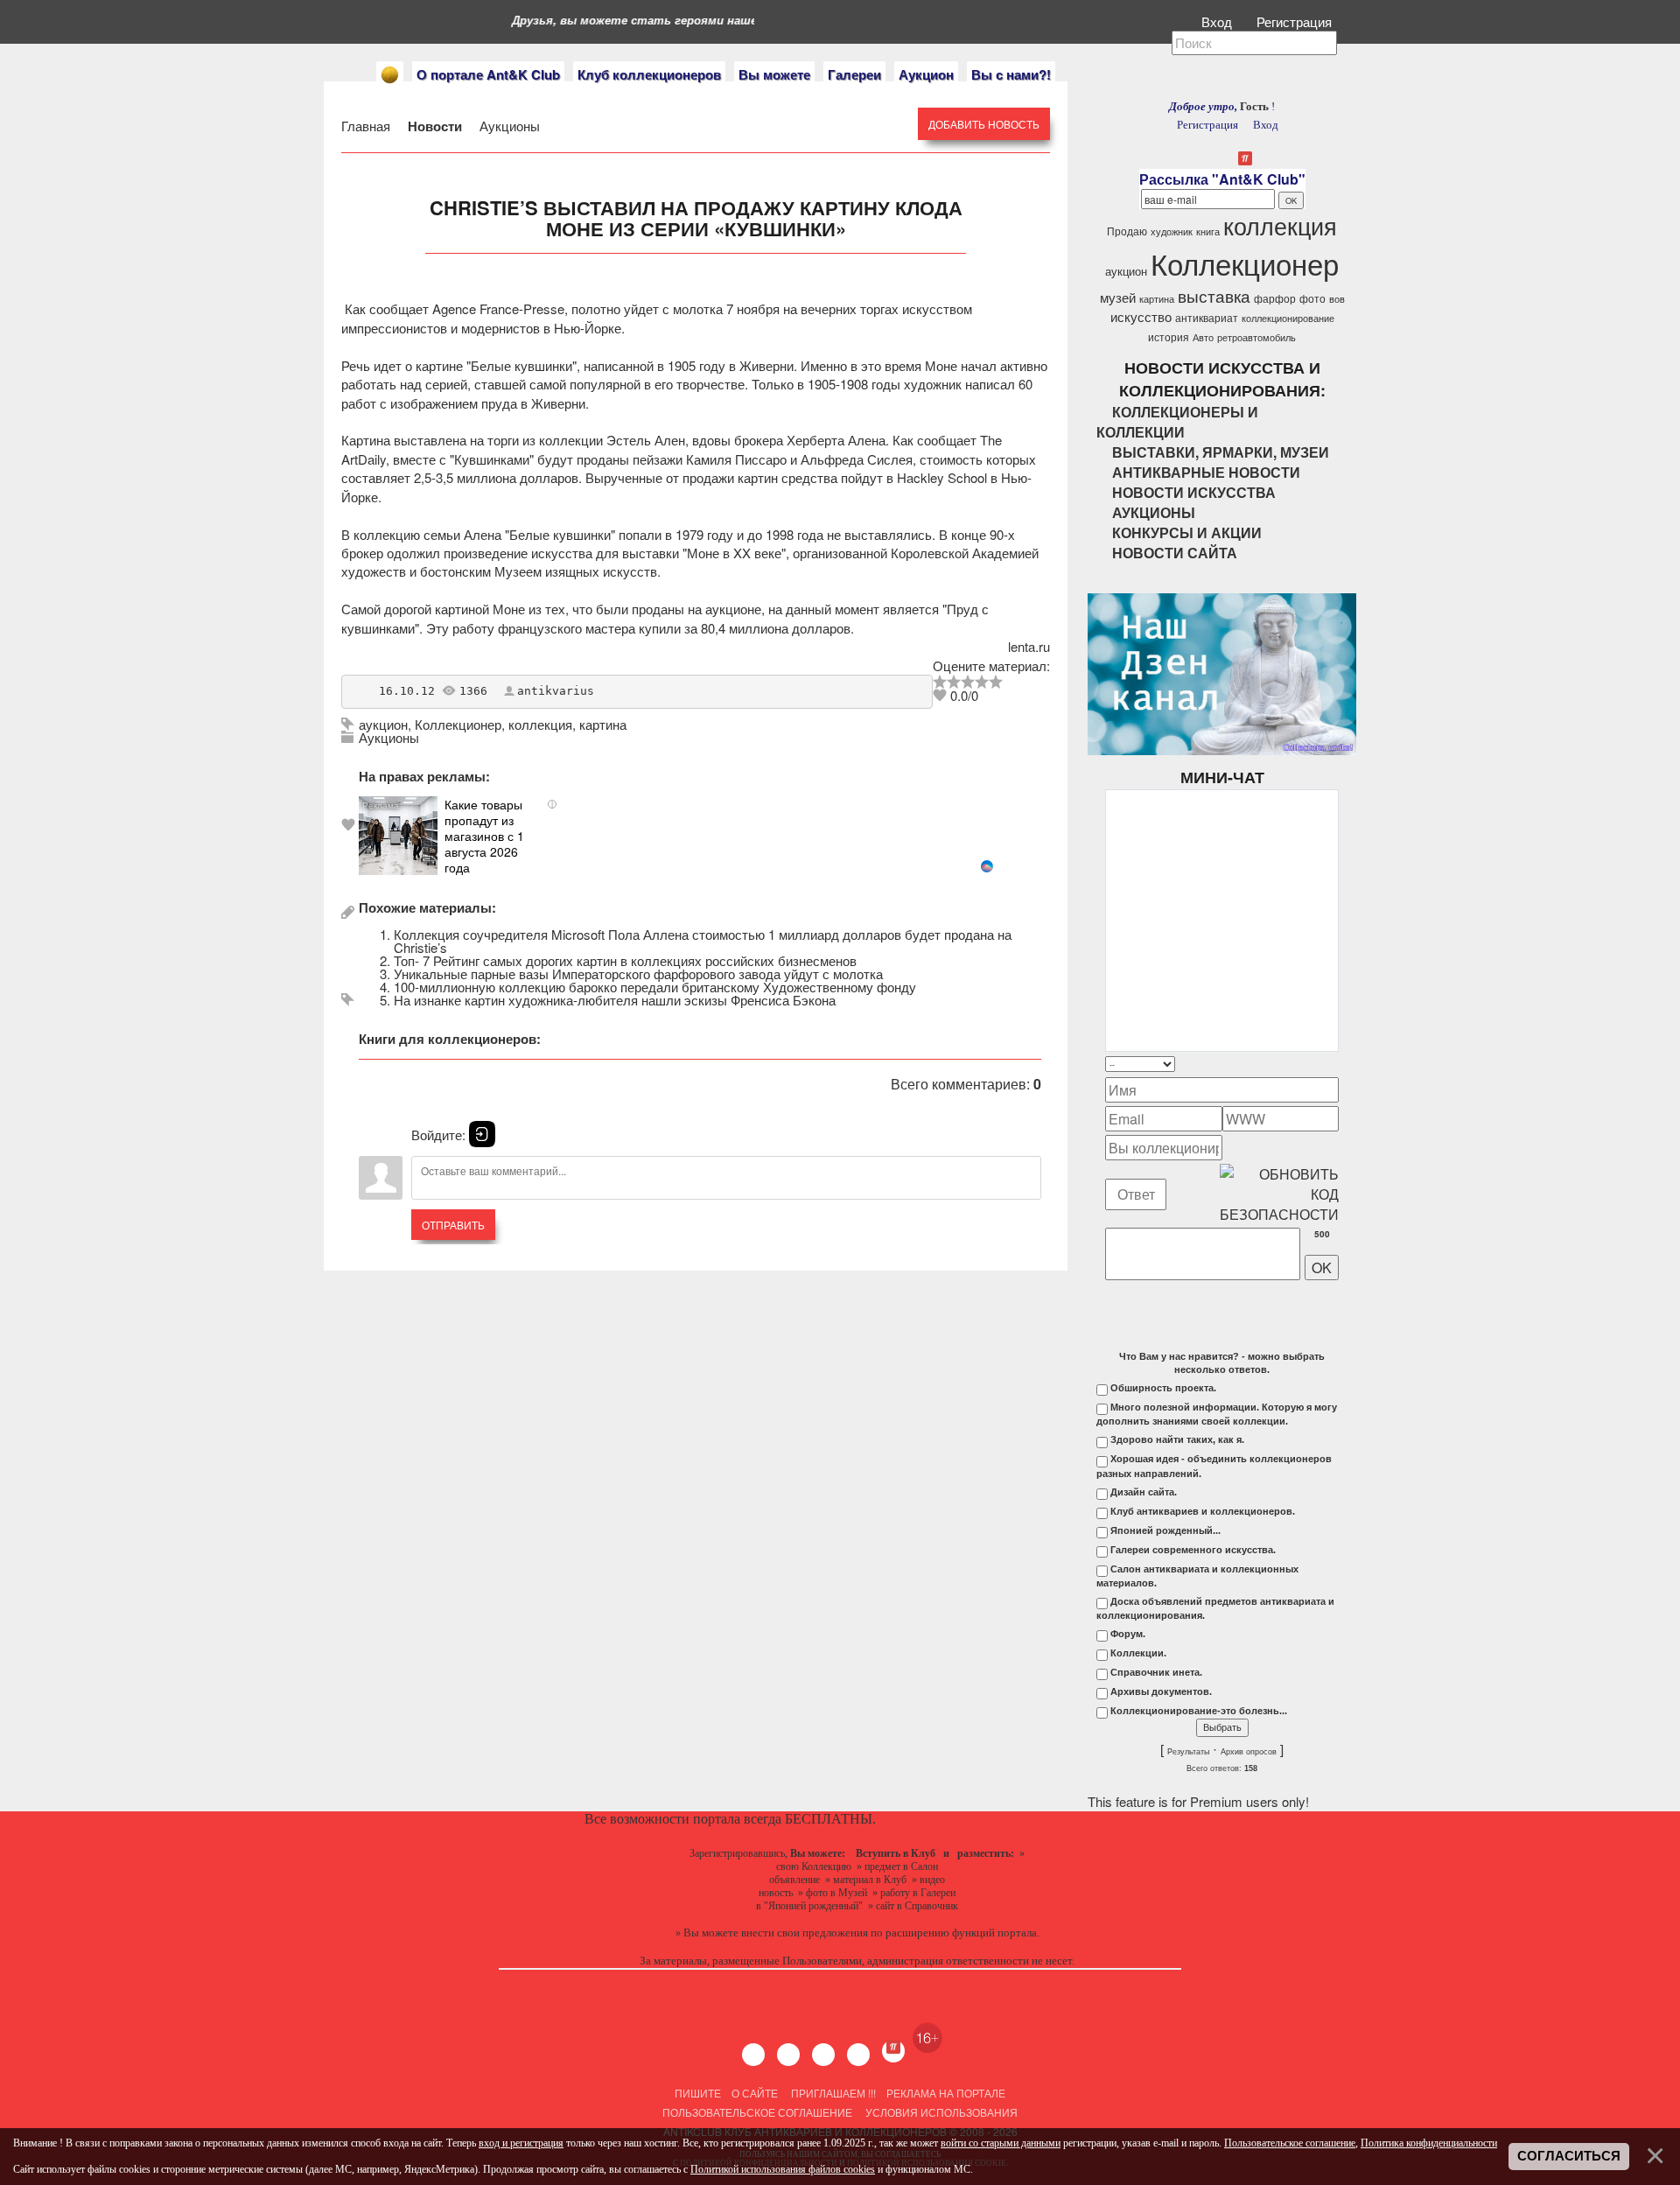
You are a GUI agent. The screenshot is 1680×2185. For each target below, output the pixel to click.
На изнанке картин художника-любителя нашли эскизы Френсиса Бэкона (615, 1000)
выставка (1214, 296)
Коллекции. (1138, 1653)
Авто (1203, 337)
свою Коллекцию (814, 1866)
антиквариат (1207, 317)
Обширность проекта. (1163, 1388)
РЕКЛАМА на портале (946, 2093)
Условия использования (940, 2112)
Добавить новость (984, 124)
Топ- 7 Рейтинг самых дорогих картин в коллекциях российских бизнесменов (625, 960)
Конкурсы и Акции (1187, 532)
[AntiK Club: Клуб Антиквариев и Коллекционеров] (390, 75)
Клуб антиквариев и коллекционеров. (1203, 1511)
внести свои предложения (805, 1933)
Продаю (1127, 231)
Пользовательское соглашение (757, 2112)
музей (1118, 297)
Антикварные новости (1206, 472)
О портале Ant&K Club (488, 74)
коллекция (540, 724)
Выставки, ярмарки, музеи (1221, 452)
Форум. (1128, 1634)
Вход (1218, 21)
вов (1337, 299)
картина (603, 724)
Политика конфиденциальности (1429, 2143)
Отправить (453, 1225)
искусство (1141, 316)
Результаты (1188, 1752)
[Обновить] (1316, 1064)
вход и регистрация (521, 2143)
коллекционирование (1288, 318)
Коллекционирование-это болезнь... (1199, 1711)
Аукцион (926, 74)
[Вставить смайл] (1333, 1064)
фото (1312, 298)
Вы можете (774, 74)
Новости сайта (1175, 553)
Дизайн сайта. (1144, 1492)
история (1169, 336)
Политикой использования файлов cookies (783, 2169)
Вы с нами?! (1011, 74)
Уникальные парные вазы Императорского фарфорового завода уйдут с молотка (638, 973)
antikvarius (556, 691)
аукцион (383, 724)
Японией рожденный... (1165, 1530)
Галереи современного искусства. (1193, 1550)
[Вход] (482, 1134)
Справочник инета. (1156, 1672)
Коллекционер (458, 724)
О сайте (755, 2093)
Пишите (698, 2093)
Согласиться (1569, 2156)
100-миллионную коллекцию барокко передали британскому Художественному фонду (655, 987)
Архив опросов (1249, 1752)
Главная (367, 126)
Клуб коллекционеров (649, 74)
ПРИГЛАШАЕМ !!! (833, 2093)
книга (1208, 231)
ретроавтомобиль (1256, 337)
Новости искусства (1194, 492)
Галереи (854, 74)
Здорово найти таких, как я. (1177, 1439)
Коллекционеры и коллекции (1177, 422)
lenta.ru (1029, 646)
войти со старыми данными (1001, 2143)
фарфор (1275, 298)
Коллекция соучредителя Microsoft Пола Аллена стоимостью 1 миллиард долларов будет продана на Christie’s (703, 941)
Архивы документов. (1161, 1691)
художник (1172, 231)
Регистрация (1296, 21)
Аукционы (508, 126)
